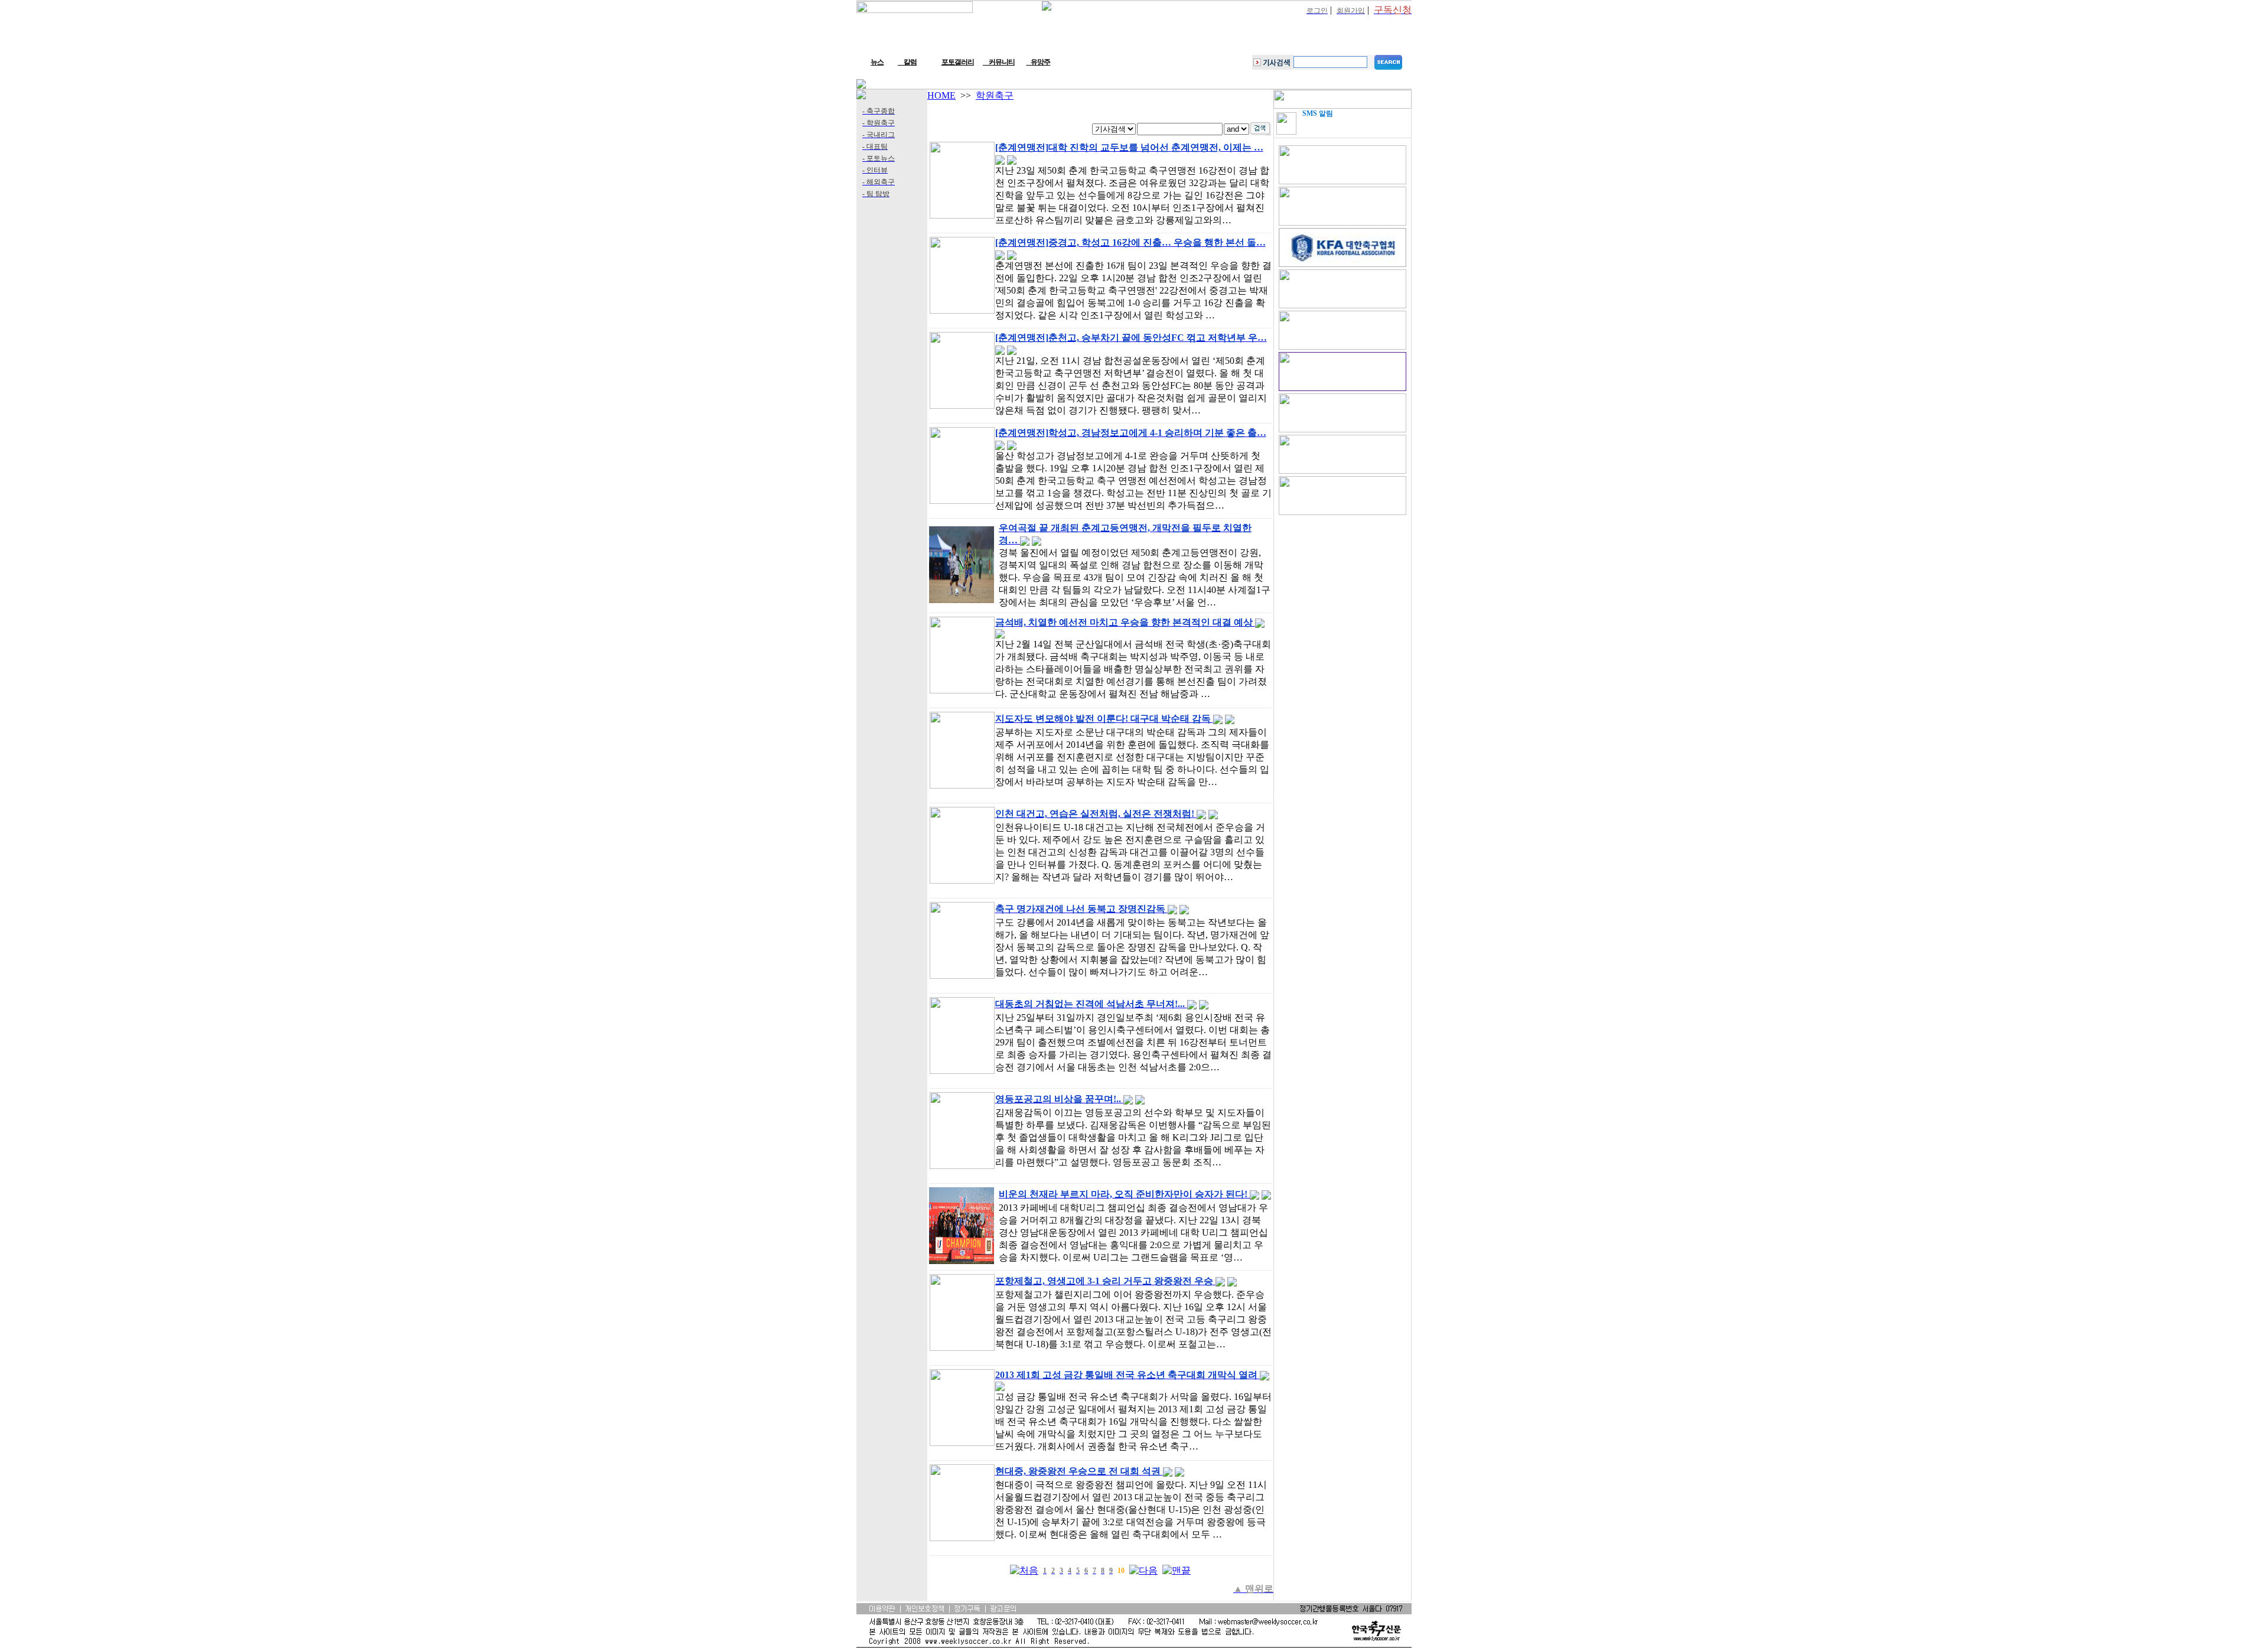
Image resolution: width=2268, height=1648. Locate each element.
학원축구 (995, 95)
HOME (941, 95)
